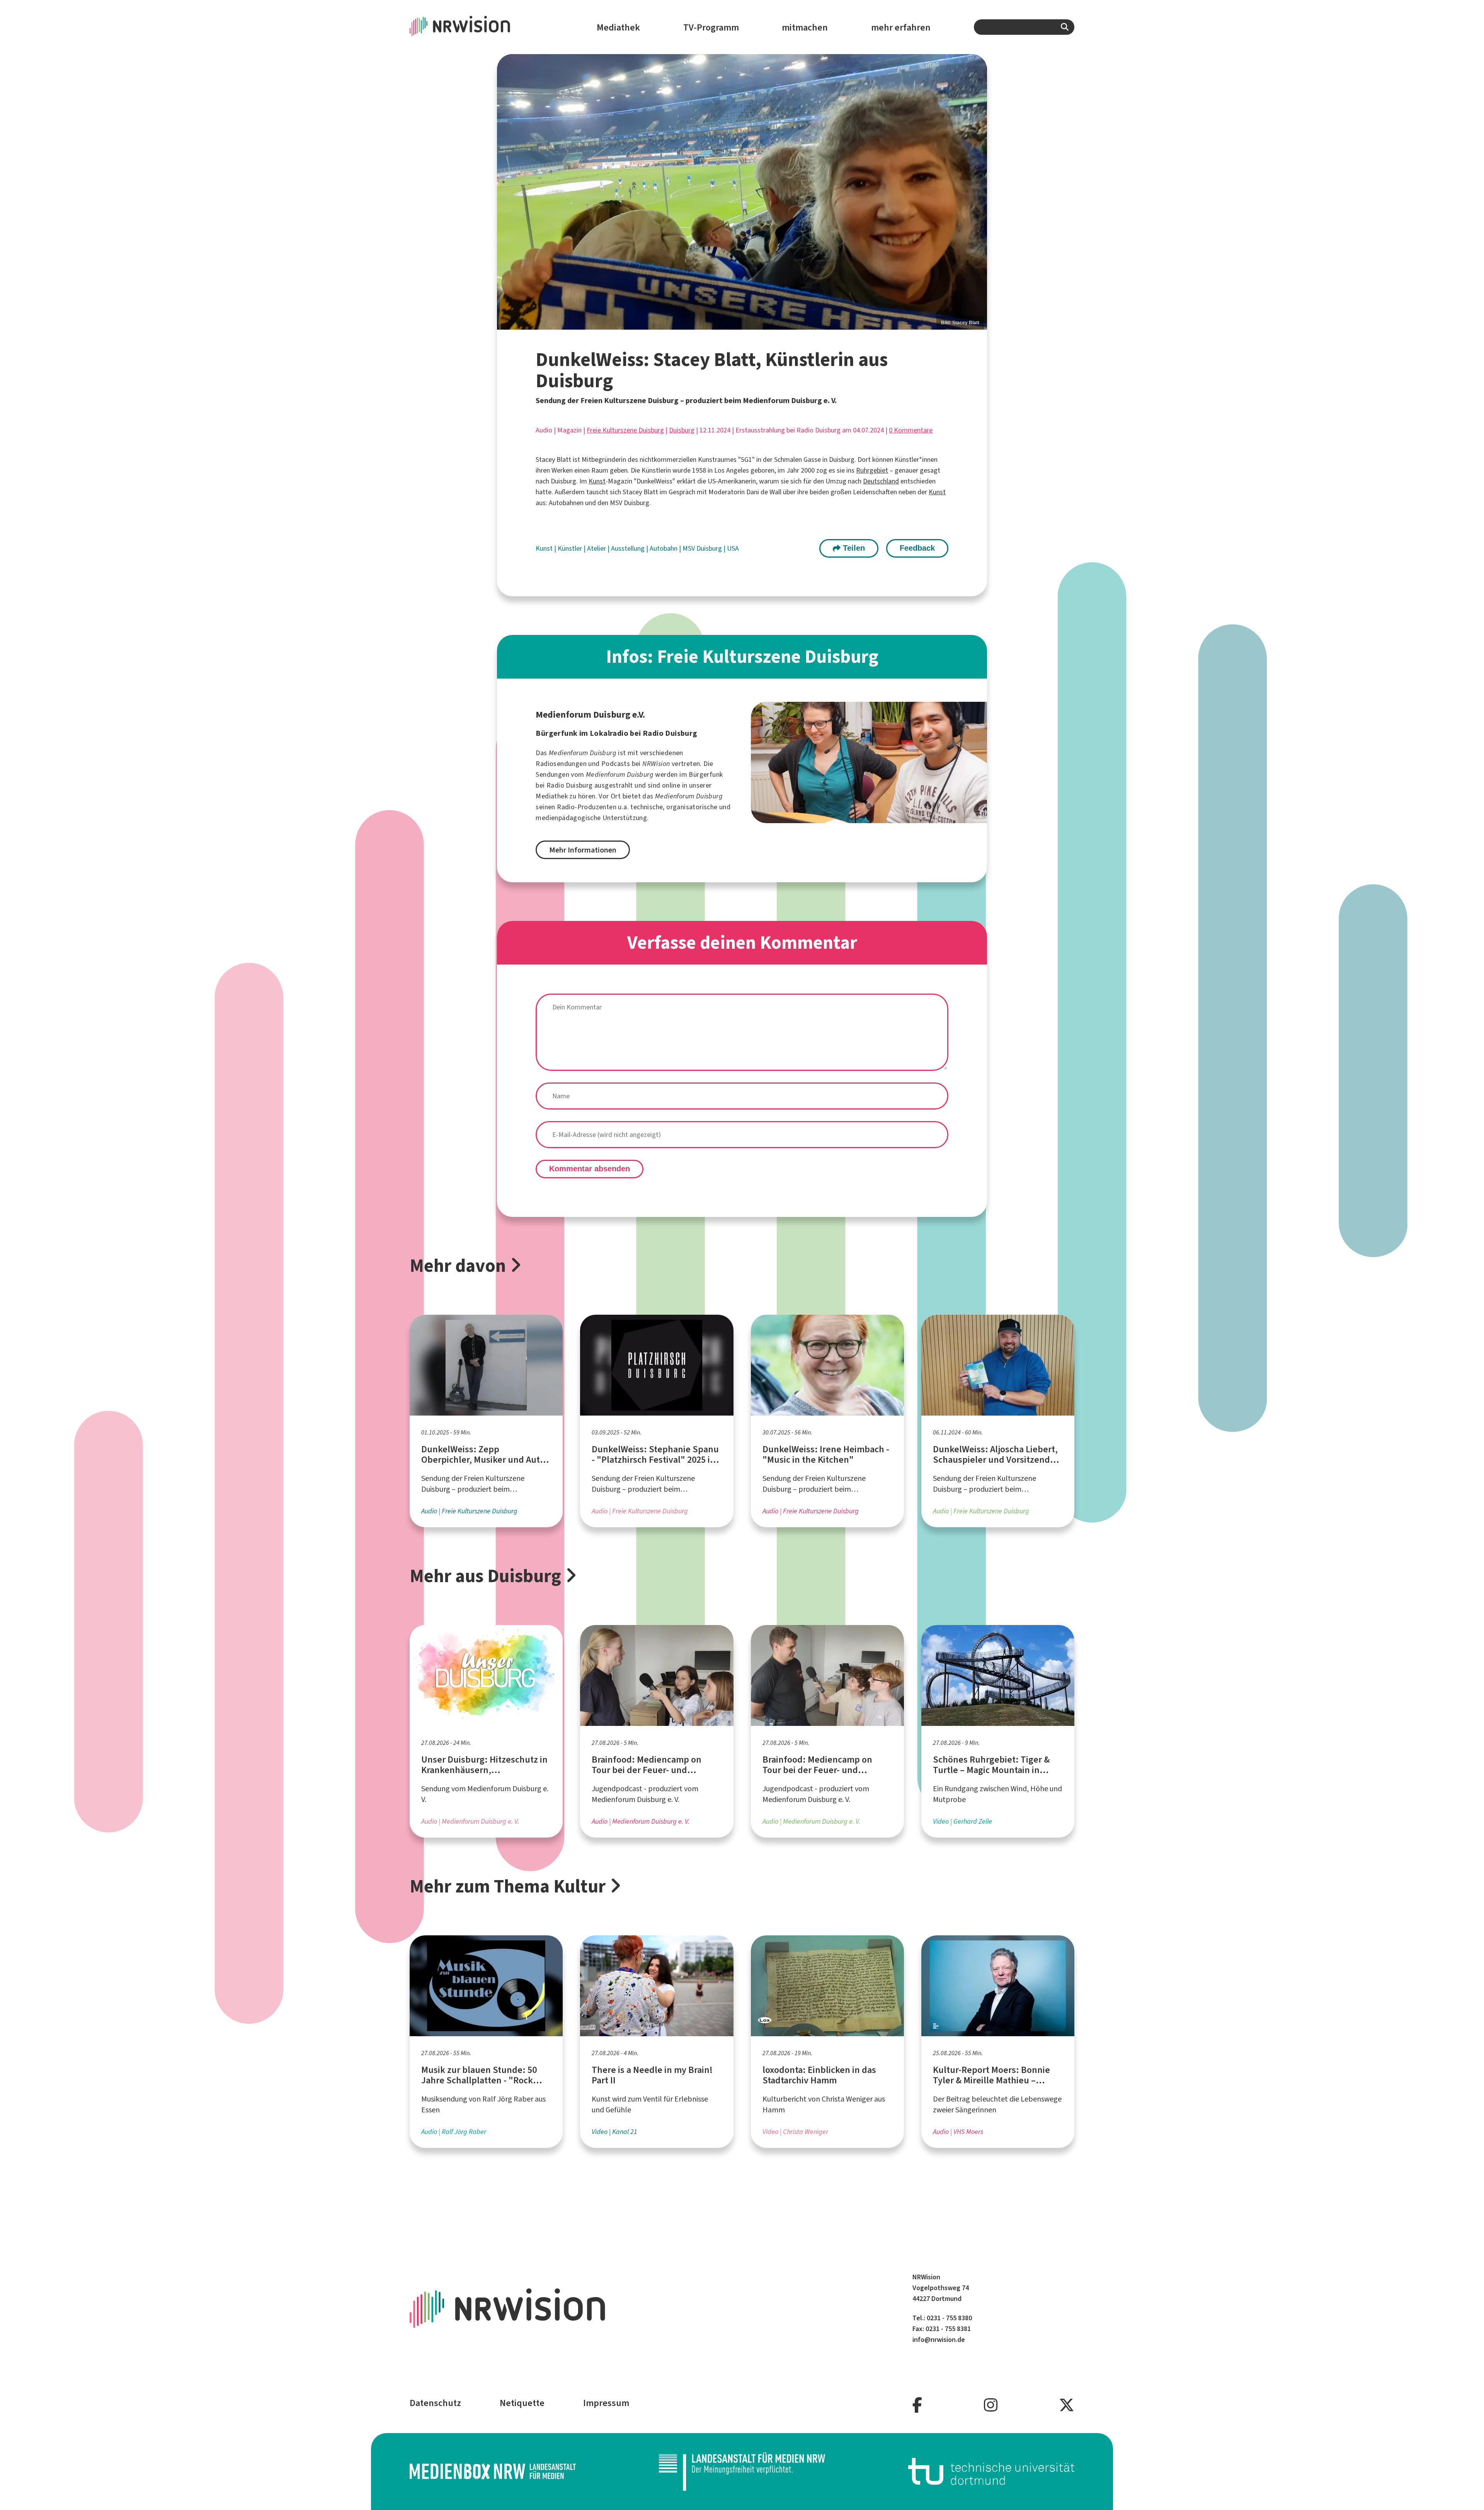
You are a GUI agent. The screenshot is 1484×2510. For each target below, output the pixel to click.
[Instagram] (991, 2405)
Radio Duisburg (570, 785)
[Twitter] (1067, 2405)
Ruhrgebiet (872, 470)
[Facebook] (917, 2405)
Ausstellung (629, 548)
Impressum (606, 2403)
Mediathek (618, 27)
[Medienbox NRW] (493, 2471)
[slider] (742, 192)
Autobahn (664, 548)
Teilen (853, 548)
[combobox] (1024, 27)
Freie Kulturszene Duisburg (625, 430)
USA (733, 548)
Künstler (571, 548)
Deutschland (881, 481)
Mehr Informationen (583, 850)
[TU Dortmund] (991, 2471)
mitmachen (805, 27)
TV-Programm (711, 27)
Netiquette (522, 2403)
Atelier (597, 548)
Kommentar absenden (590, 1169)
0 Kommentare (911, 430)
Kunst (597, 481)
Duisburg (682, 430)
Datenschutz (435, 2403)
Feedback (917, 548)
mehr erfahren (901, 27)
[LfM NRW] (742, 2471)
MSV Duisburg (703, 548)
